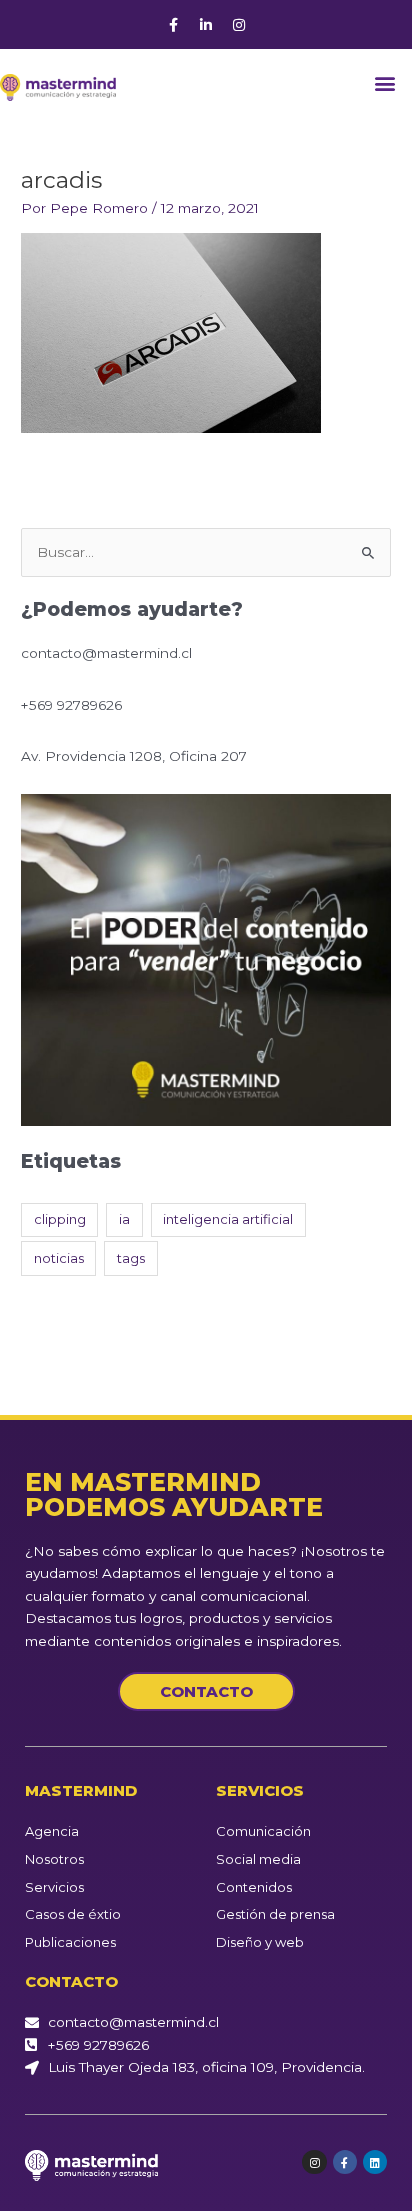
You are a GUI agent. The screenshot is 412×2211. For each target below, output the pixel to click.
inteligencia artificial (228, 1219)
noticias (59, 1258)
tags (131, 1258)
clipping (60, 1219)
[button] (385, 82)
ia (124, 1219)
